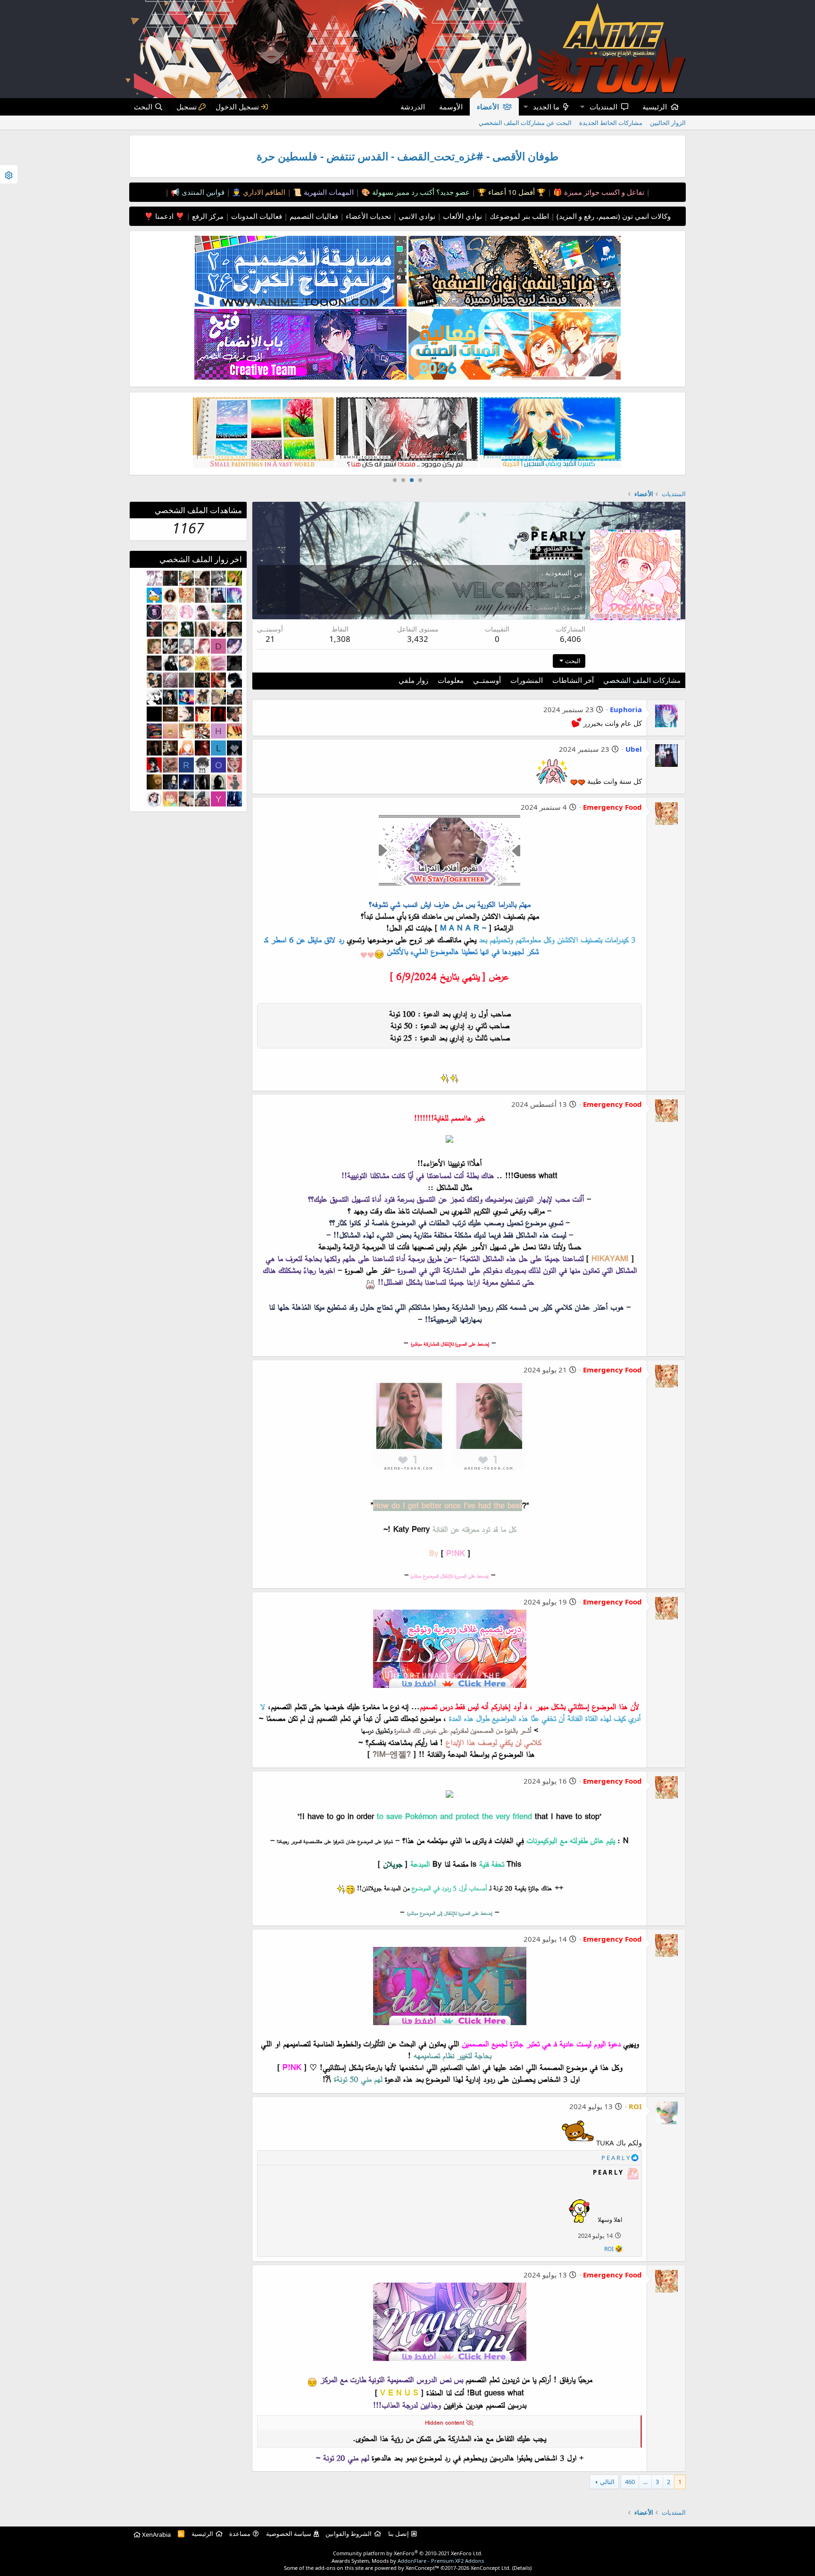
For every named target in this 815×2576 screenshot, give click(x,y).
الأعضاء (488, 107)
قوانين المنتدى (202, 192)
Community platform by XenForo (408, 2553)
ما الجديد (546, 107)
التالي (607, 2482)
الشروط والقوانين (349, 2534)
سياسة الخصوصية (289, 2534)
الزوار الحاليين (668, 123)
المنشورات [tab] (527, 680)
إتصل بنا (399, 2534)
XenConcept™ (422, 2568)
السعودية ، (556, 573)
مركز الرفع (207, 216)
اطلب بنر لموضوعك (518, 216)
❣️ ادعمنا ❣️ (164, 216)
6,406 (570, 639)
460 (630, 2482)
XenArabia (156, 2534)
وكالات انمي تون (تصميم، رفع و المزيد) (614, 216)
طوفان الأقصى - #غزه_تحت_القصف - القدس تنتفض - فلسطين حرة (407, 156)
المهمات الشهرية (328, 192)
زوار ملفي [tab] (413, 680)
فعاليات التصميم (313, 216)
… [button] (645, 2482)
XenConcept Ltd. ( (492, 2568)
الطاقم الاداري (263, 192)
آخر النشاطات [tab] (573, 680)
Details (522, 2568)
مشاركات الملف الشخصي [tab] (642, 680)
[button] (582, 107)
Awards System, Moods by (408, 2561)
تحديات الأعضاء (367, 216)
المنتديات (603, 107)
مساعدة (240, 2534)
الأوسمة (451, 107)
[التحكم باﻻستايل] (9, 174)
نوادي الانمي (416, 216)
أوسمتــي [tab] (487, 680)
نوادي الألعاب (462, 216)
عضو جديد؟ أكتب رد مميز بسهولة (420, 192)
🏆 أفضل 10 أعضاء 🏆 (511, 192)
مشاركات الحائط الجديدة (611, 123)
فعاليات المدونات (256, 216)
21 (270, 639)
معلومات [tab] (451, 680)
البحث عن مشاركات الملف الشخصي (525, 123)
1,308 (340, 639)
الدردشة (413, 107)
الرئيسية (655, 107)
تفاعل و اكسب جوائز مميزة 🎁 (598, 192)
